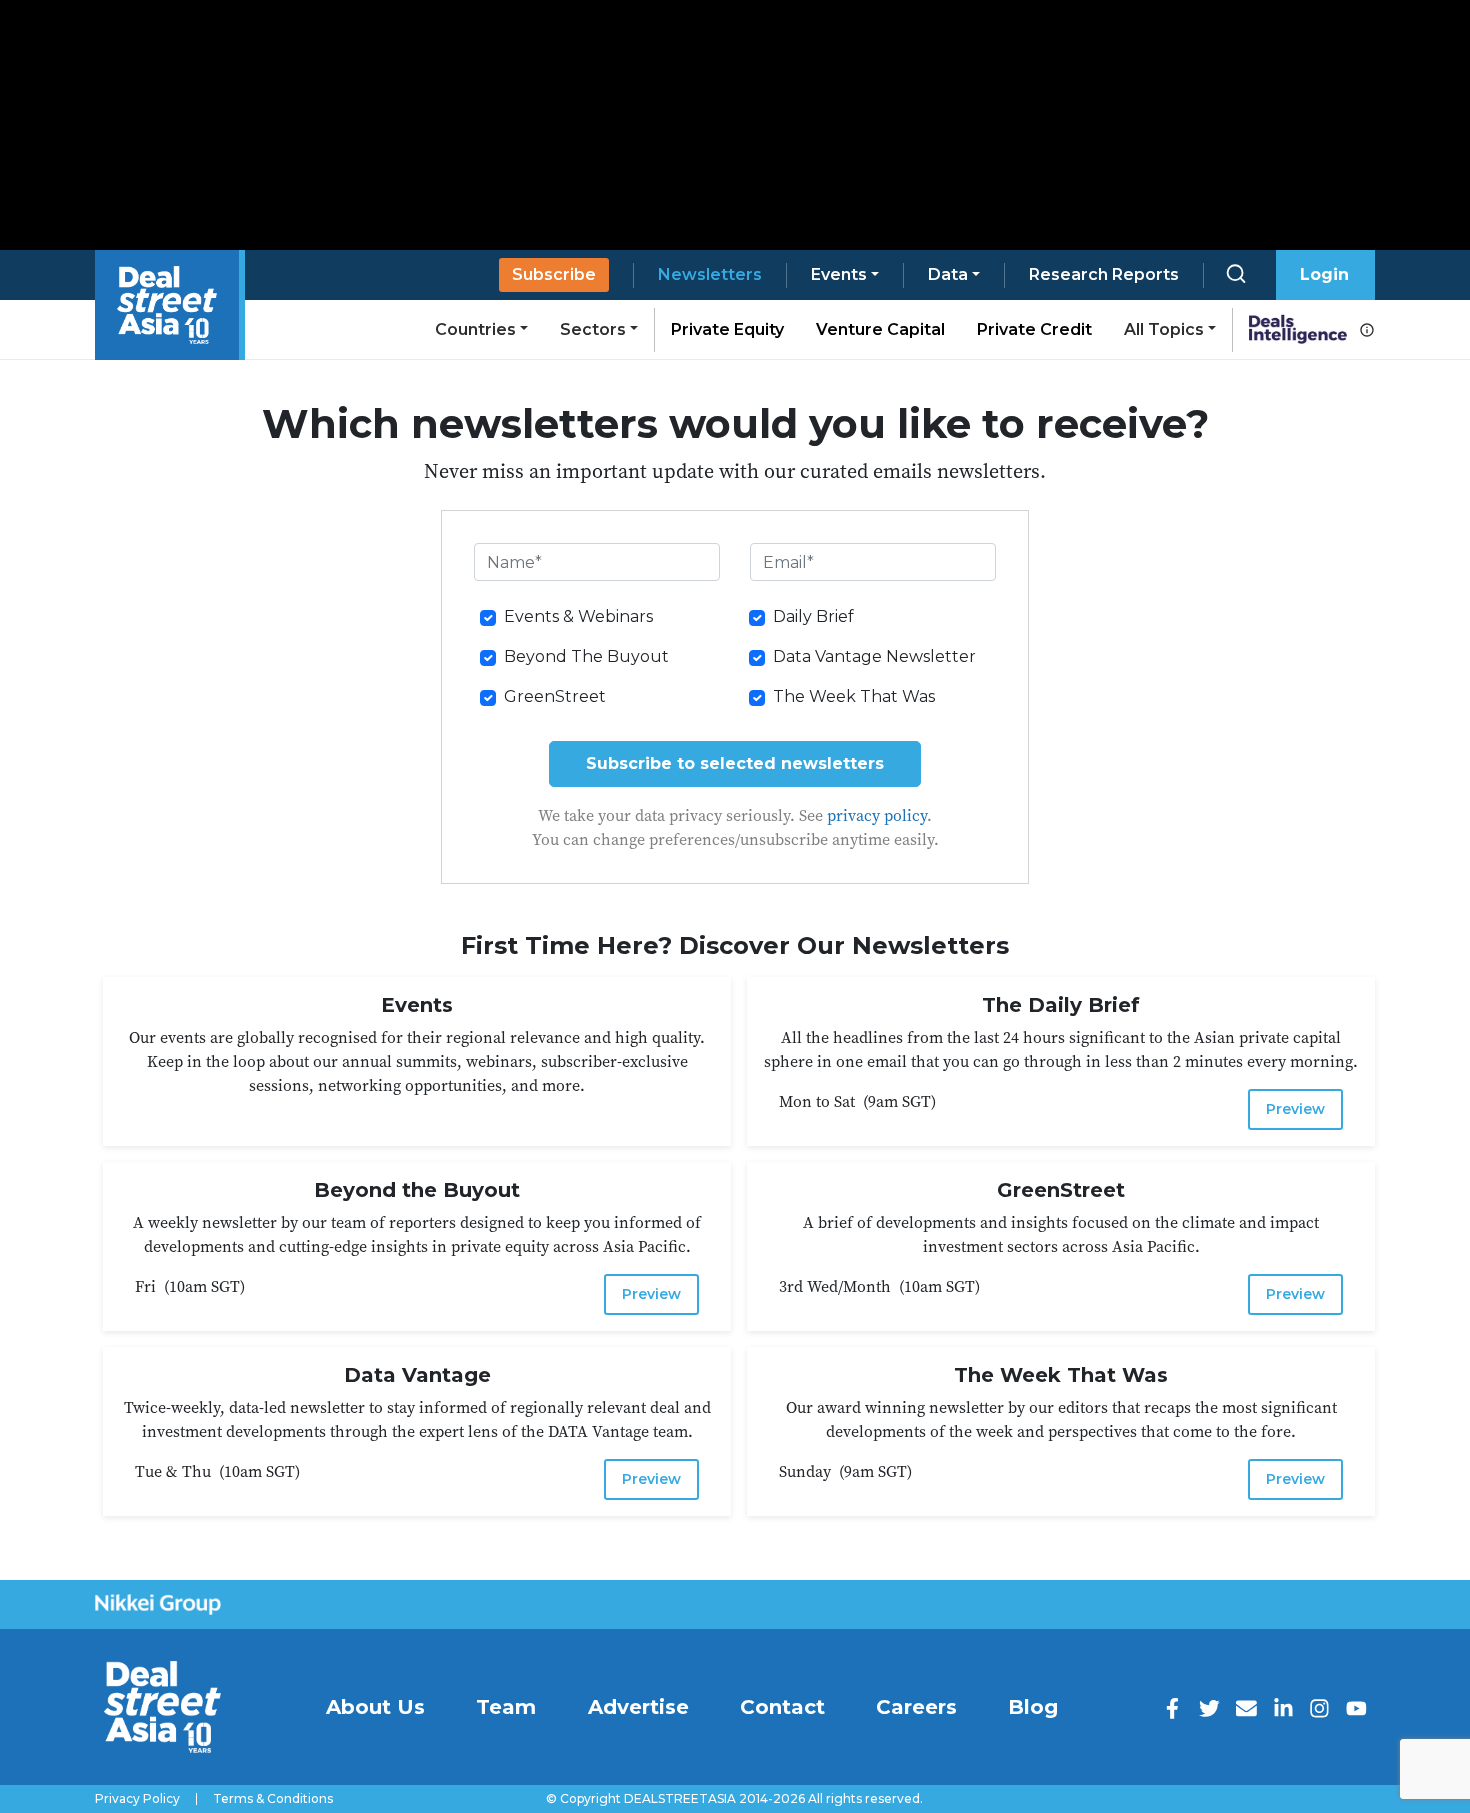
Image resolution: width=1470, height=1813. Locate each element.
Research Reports (1104, 274)
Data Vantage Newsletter (874, 656)
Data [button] (948, 274)
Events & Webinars (578, 616)
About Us (375, 1707)
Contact (782, 1707)
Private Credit (1034, 329)
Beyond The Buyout (586, 656)
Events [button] (839, 274)
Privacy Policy (137, 1799)
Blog (1033, 1707)
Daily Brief (813, 616)
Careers (916, 1707)
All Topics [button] (1164, 329)
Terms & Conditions (273, 1799)
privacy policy (877, 815)
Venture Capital (880, 329)
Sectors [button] (593, 329)
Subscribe (554, 274)
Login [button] (1324, 274)
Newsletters (710, 274)
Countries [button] (475, 329)
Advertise (638, 1707)
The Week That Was (854, 696)
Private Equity (727, 329)
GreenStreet (555, 696)
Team (506, 1707)
